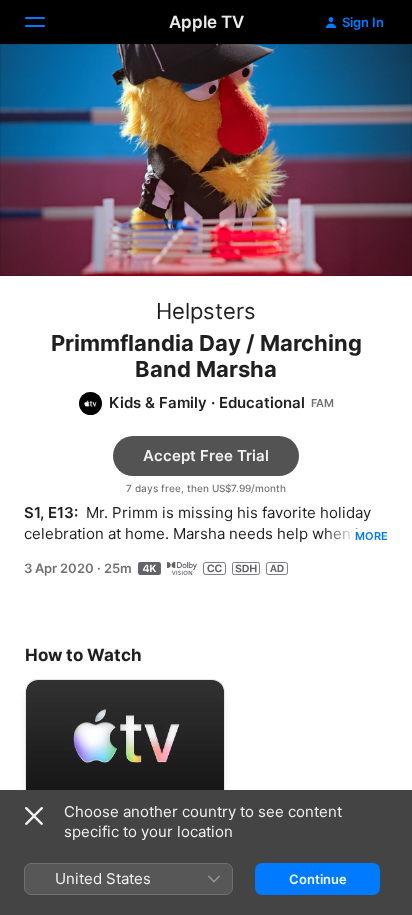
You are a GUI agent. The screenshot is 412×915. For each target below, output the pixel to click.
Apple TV (206, 22)
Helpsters (206, 311)
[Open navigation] (47, 22)
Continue (318, 879)
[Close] (34, 816)
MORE (371, 536)
